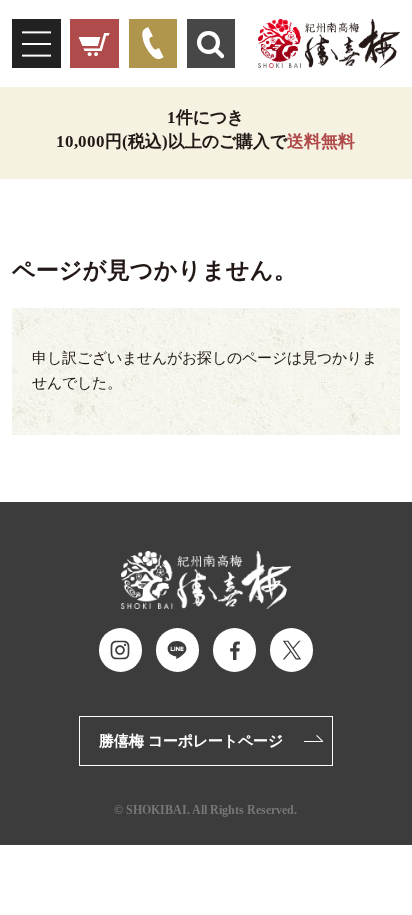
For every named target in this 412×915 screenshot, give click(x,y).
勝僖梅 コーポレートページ (191, 740)
